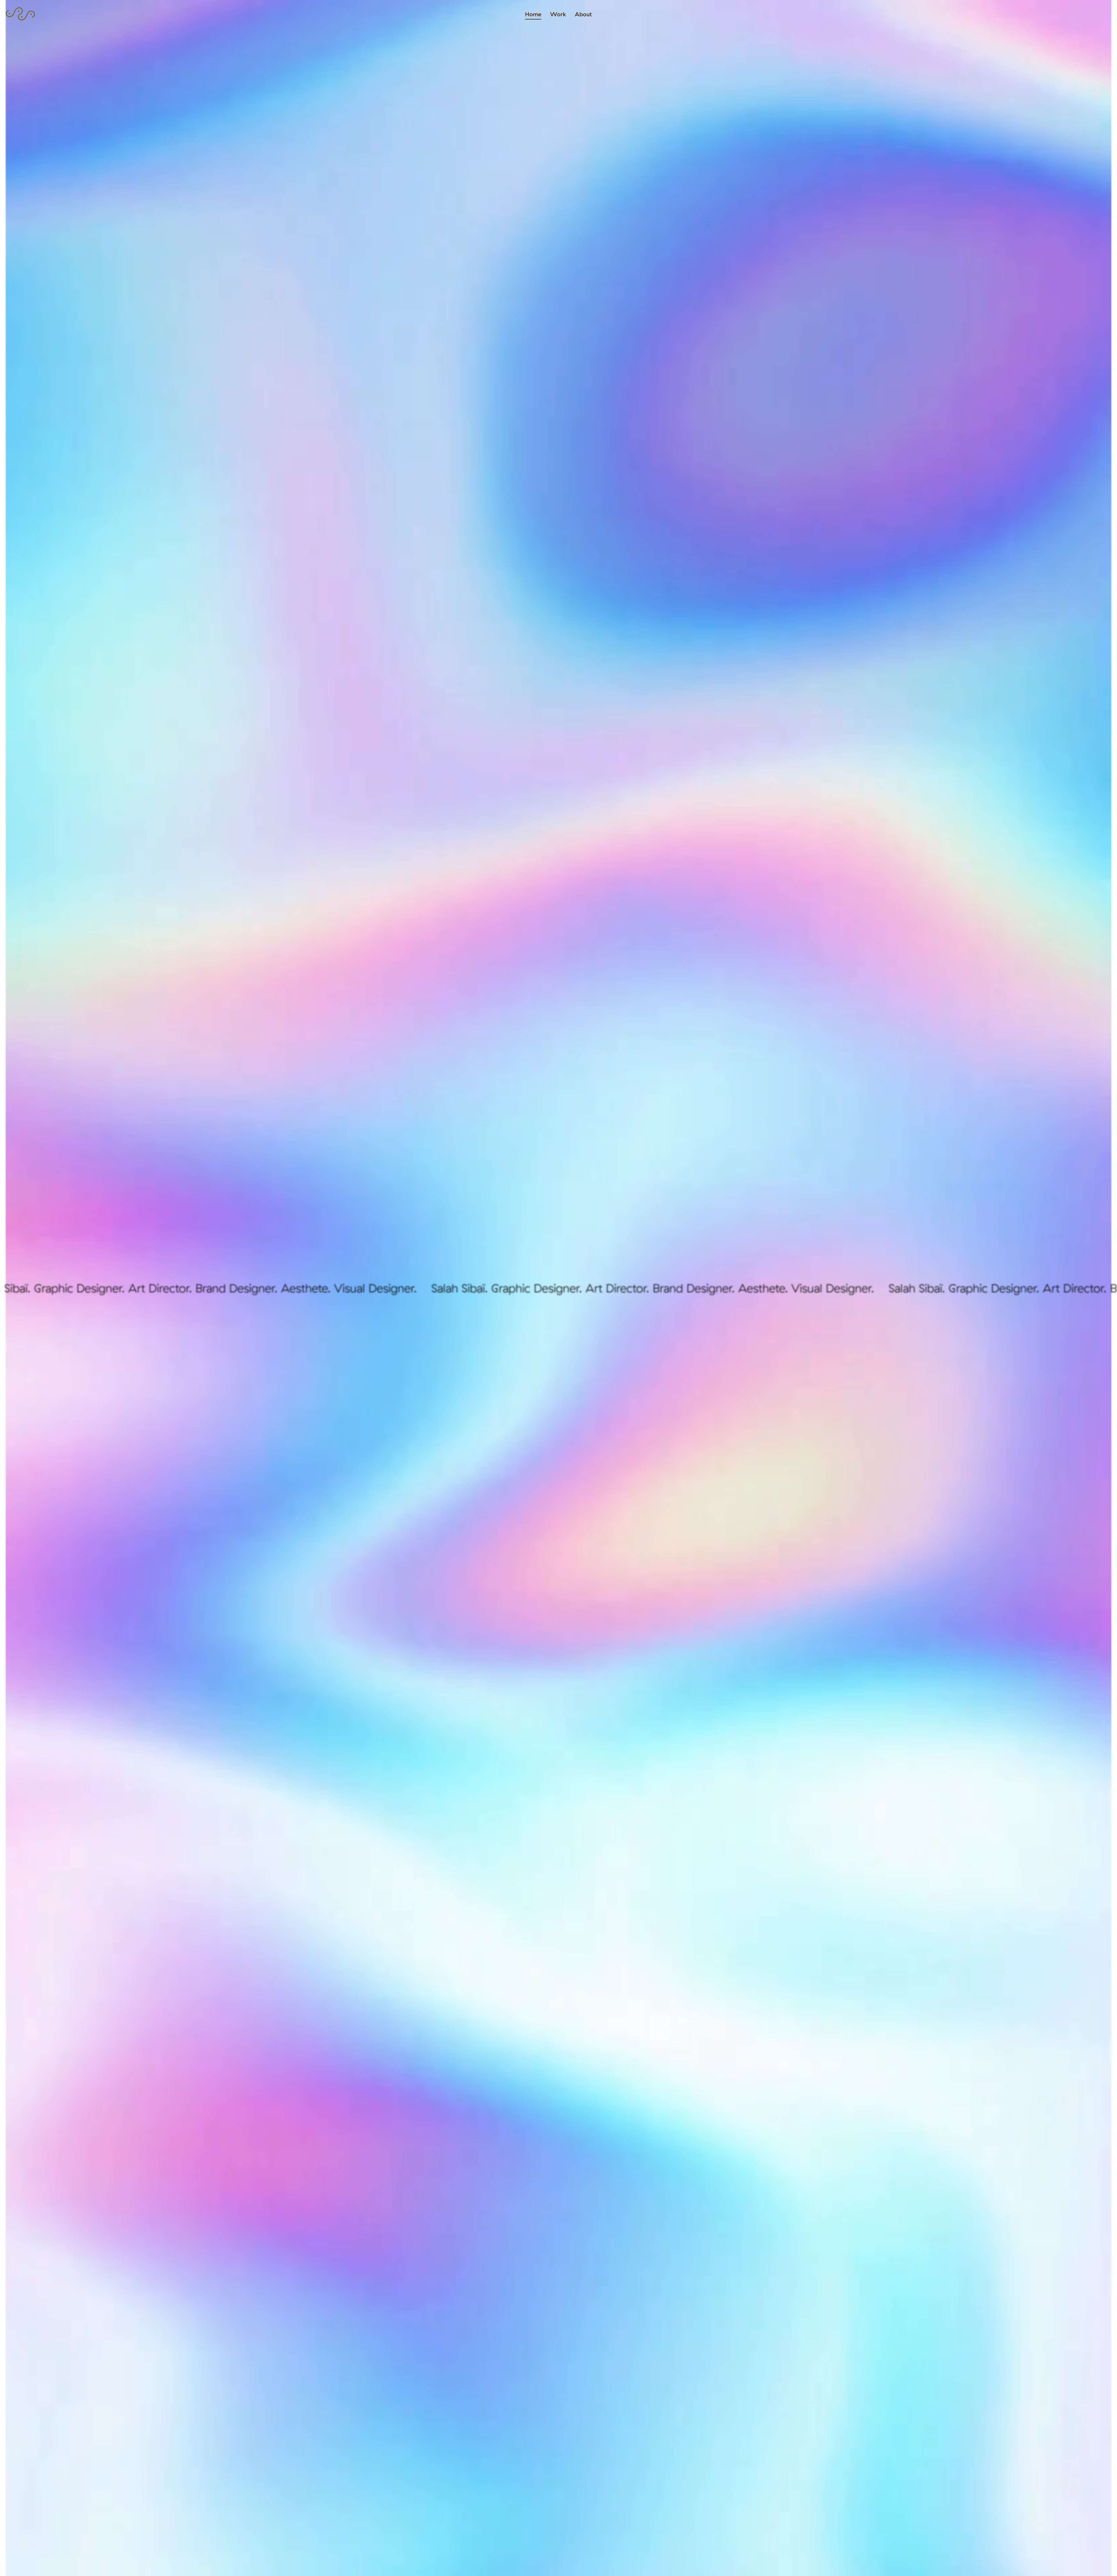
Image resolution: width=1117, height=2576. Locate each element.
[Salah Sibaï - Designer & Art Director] (20, 18)
